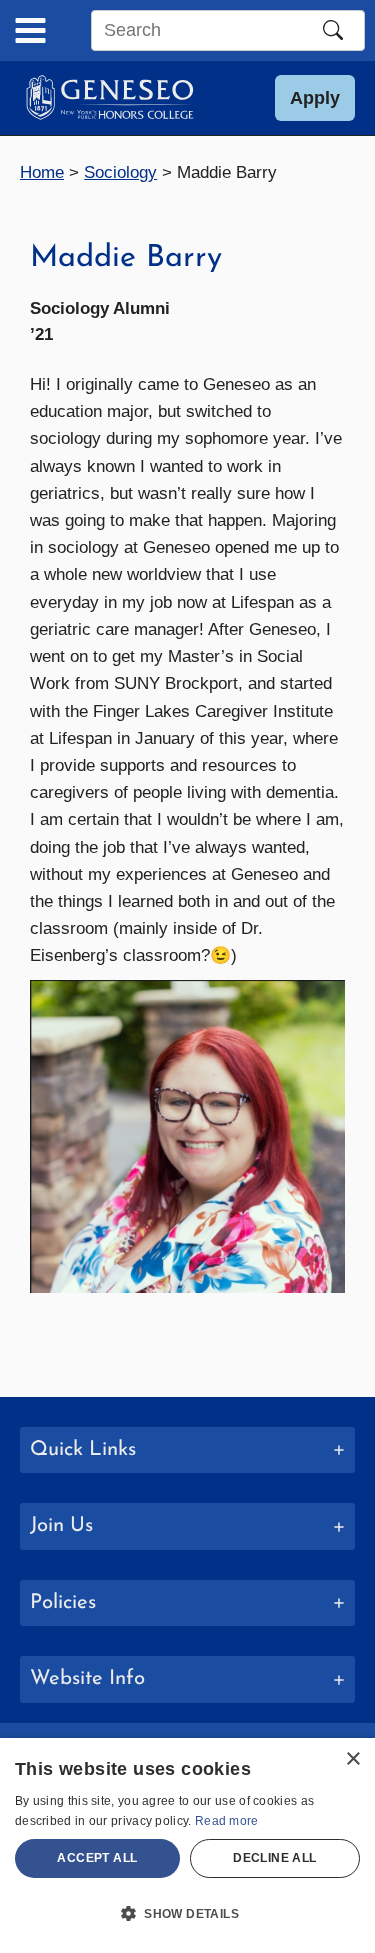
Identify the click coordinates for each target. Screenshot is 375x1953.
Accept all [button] (97, 1858)
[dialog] (187, 1845)
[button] (315, 98)
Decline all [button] (274, 1858)
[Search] (333, 30)
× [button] (352, 1759)
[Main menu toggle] (30, 30)
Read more (227, 1821)
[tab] (187, 1450)
